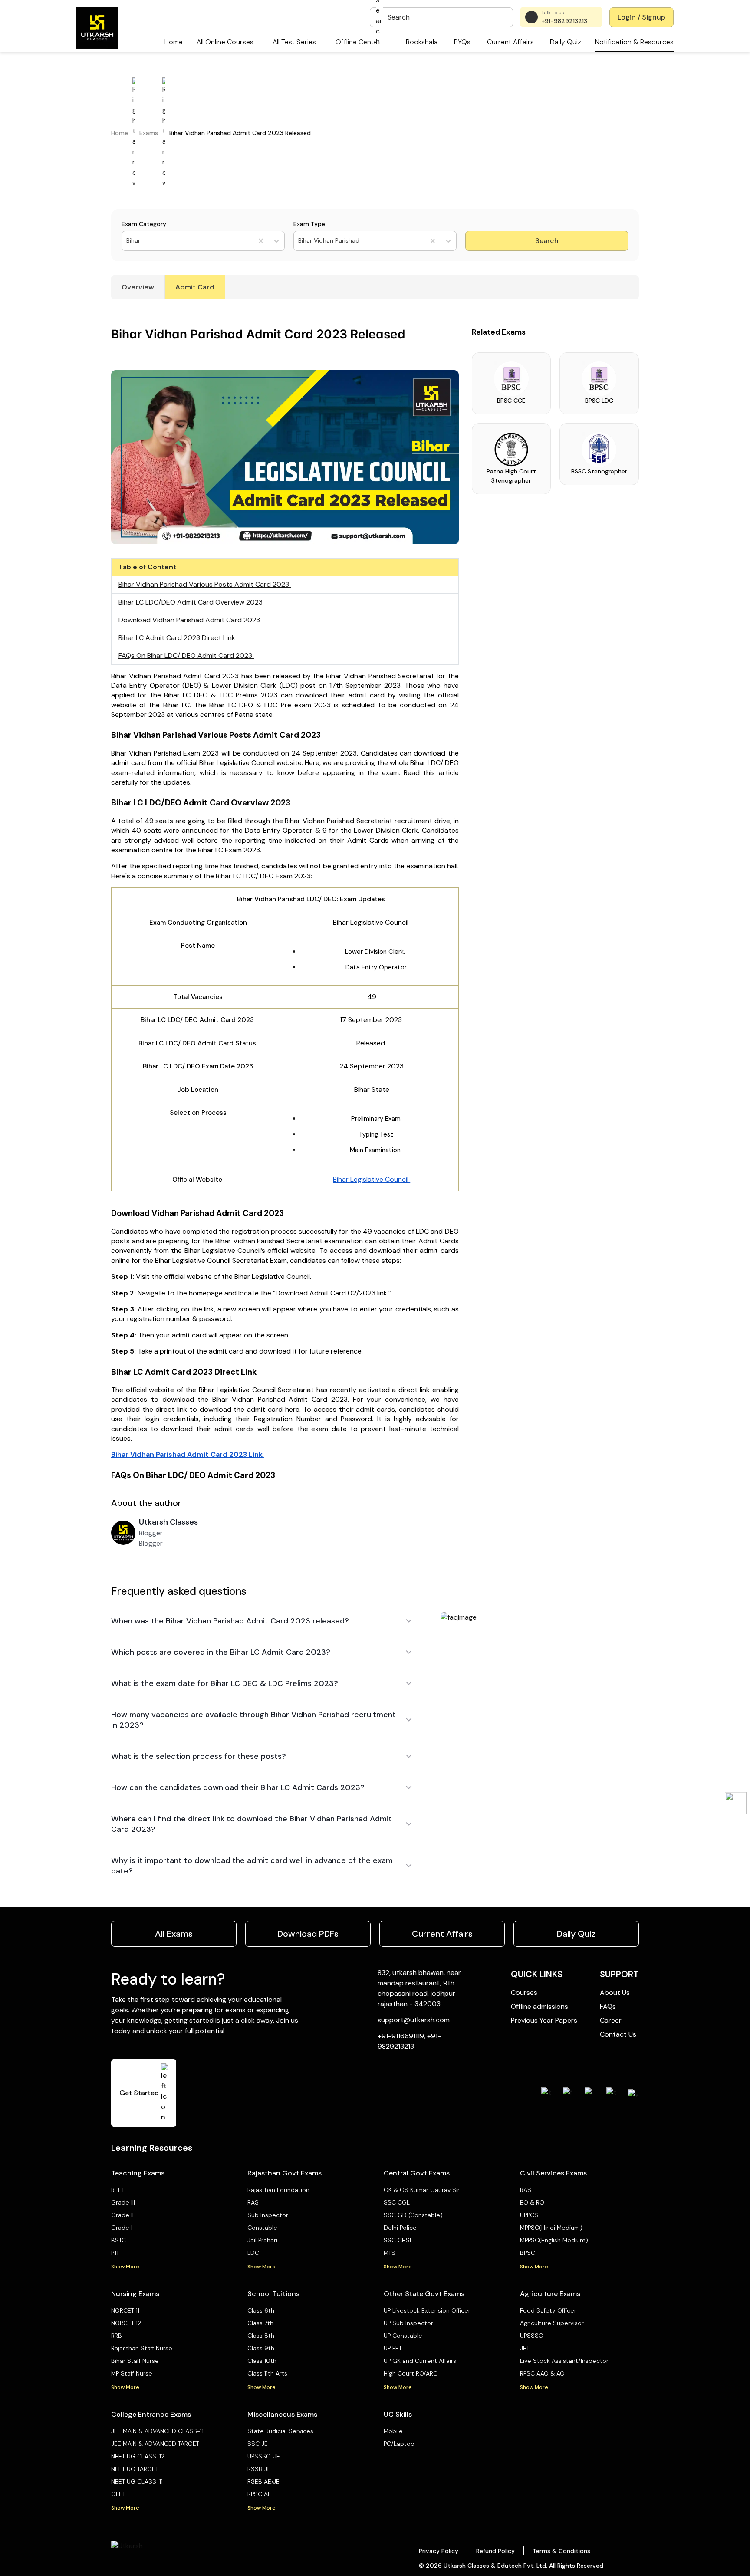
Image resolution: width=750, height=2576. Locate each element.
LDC (253, 2253)
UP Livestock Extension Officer (427, 2310)
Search (547, 241)
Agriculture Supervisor (552, 2323)
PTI (115, 2253)
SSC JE (258, 2444)
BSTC (118, 2240)
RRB (117, 2336)
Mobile (393, 2431)
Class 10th (262, 2361)
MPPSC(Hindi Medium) (551, 2228)
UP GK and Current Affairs (420, 2361)
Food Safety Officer (548, 2310)
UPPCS (529, 2215)
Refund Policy (495, 2551)
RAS (253, 2202)
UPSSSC (531, 2336)
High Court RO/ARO (411, 2373)
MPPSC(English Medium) (554, 2240)
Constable (262, 2228)
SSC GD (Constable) (413, 2215)
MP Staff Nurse (132, 2373)
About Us (615, 1993)
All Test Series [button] (294, 42)
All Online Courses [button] (225, 42)
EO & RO (532, 2202)
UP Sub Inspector (408, 2323)
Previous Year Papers (544, 2020)
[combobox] (127, 241)
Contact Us (618, 2034)
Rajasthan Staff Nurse (142, 2348)
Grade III (123, 2202)
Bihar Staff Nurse (135, 2361)
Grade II (122, 2215)
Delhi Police (400, 2228)
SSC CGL (397, 2202)
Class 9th (261, 2348)
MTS (390, 2253)
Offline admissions (539, 2006)
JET (525, 2348)
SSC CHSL (398, 2240)
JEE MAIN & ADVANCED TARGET (155, 2444)
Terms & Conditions (561, 2551)
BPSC (528, 2253)
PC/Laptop (399, 2444)
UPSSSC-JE (264, 2456)
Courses (524, 1993)
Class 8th (261, 2336)
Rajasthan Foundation (278, 2190)
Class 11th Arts (267, 2373)
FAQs (608, 2006)
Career (611, 2020)
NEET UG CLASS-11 (137, 2481)
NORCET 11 (125, 2310)
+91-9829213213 (564, 21)
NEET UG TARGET (135, 2469)
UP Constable (403, 2336)
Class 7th (260, 2323)
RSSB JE (259, 2469)
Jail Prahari (262, 2240)
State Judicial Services (280, 2431)
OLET (118, 2494)
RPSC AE (259, 2494)
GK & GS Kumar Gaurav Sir (422, 2190)
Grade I (122, 2228)
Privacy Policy (439, 2551)
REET (118, 2190)
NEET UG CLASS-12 (138, 2456)
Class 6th (261, 2310)
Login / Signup (641, 17)
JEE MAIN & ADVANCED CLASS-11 (157, 2431)
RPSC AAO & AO (542, 2373)
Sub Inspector (268, 2215)
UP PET (393, 2348)
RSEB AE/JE (263, 2481)
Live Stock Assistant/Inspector (564, 2361)
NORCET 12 (126, 2323)
